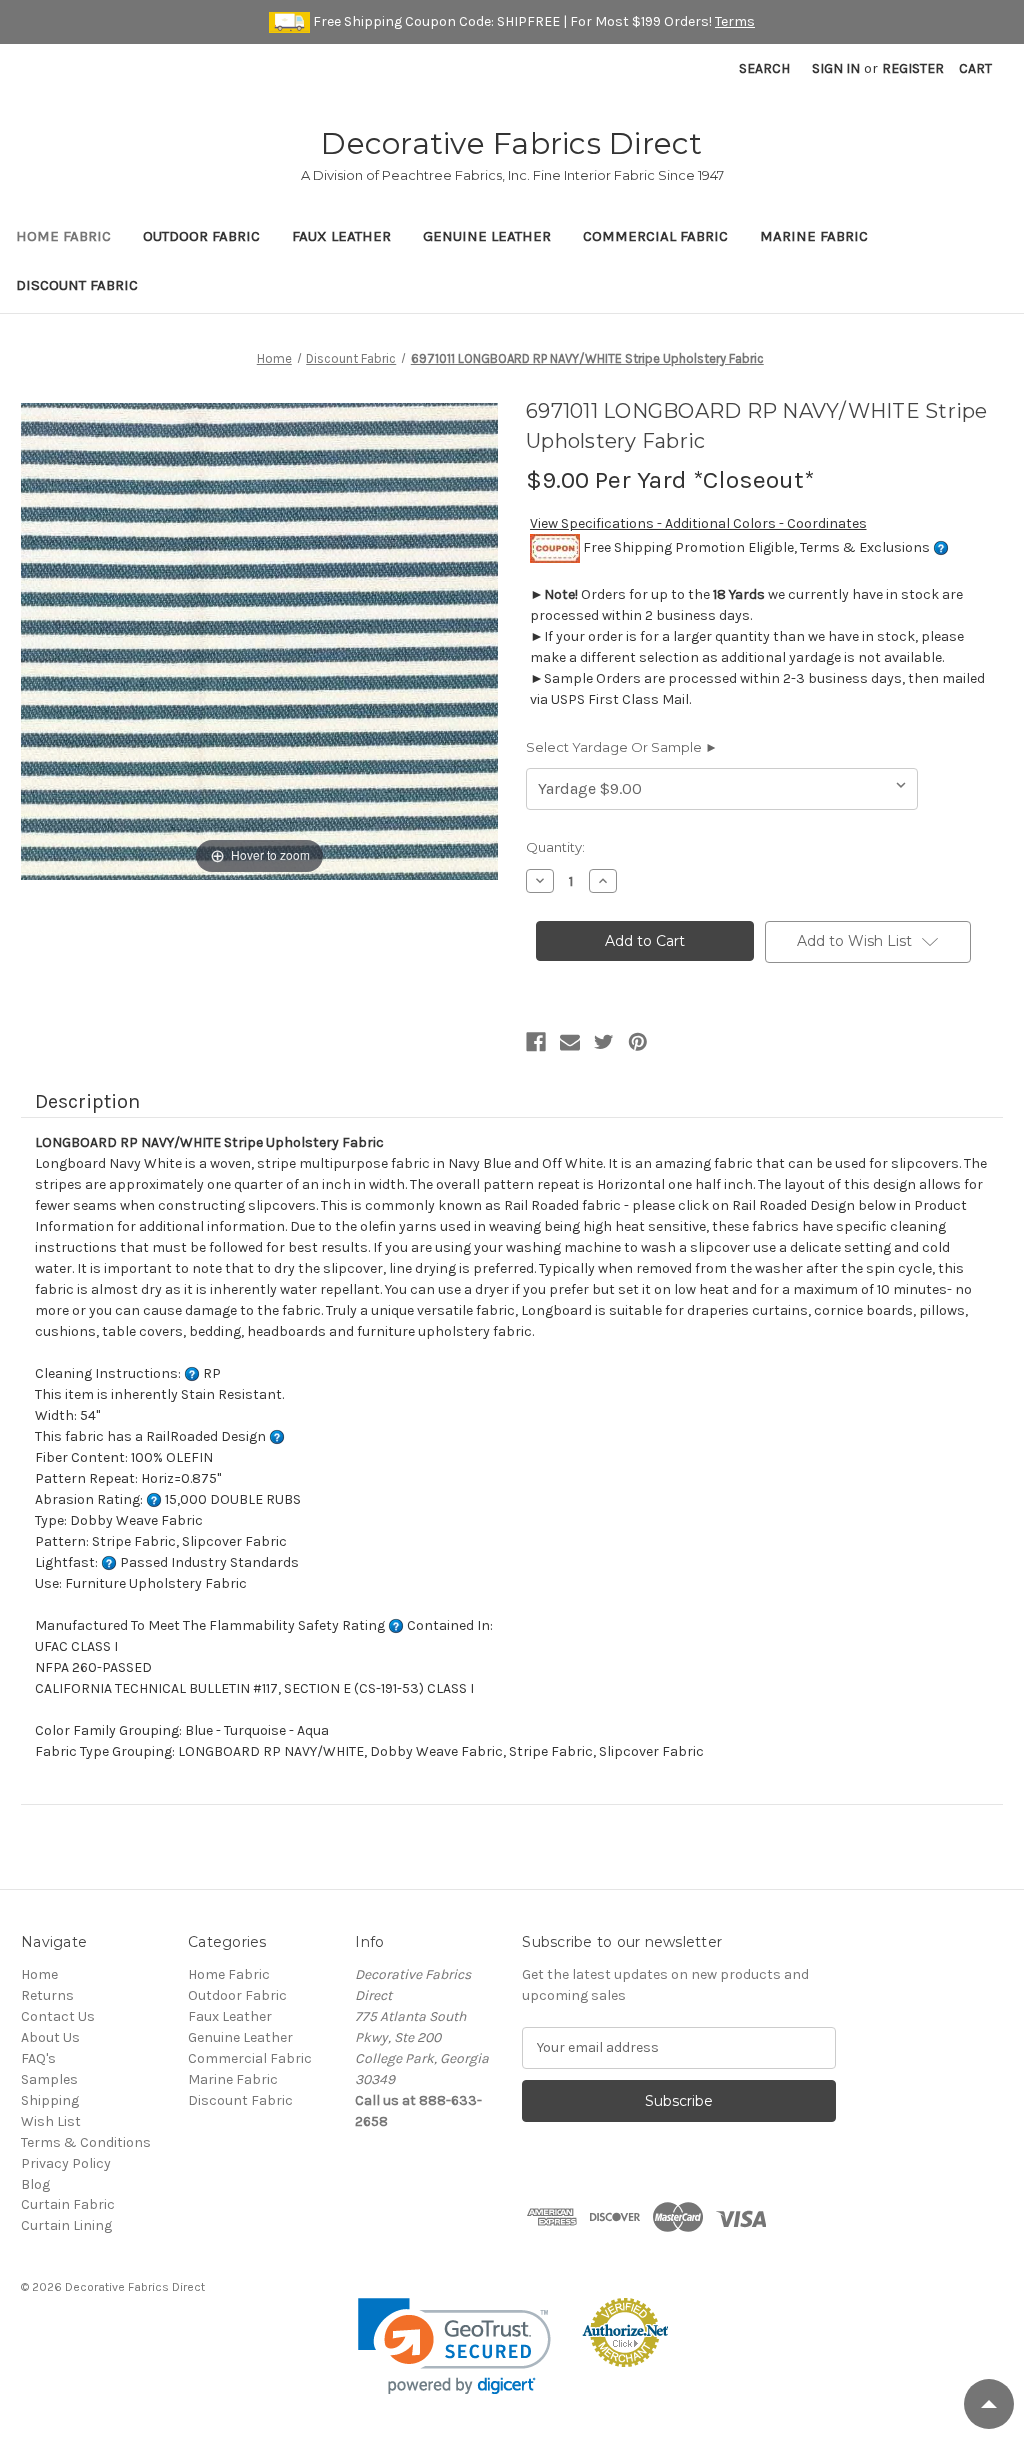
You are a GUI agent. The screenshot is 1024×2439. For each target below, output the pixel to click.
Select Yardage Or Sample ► (622, 747)
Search (764, 68)
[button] (454, 2346)
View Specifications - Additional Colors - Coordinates (698, 523)
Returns (47, 1995)
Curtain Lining (66, 2225)
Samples (49, 2079)
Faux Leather (341, 236)
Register (913, 68)
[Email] (570, 1042)
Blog (35, 2184)
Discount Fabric (77, 285)
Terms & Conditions (86, 2142)
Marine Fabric (814, 236)
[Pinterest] (638, 1042)
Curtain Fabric (68, 2204)
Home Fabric (63, 236)
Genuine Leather (487, 236)
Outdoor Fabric (201, 236)
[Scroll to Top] (989, 2404)
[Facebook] (536, 1042)
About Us (50, 2037)
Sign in (836, 68)
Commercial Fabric (655, 236)
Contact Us (58, 2016)
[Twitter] (604, 1042)
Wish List (51, 2121)
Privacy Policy (66, 2163)
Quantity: (555, 847)
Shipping (50, 2100)
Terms (735, 21)
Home (39, 1974)
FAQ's (38, 2058)
